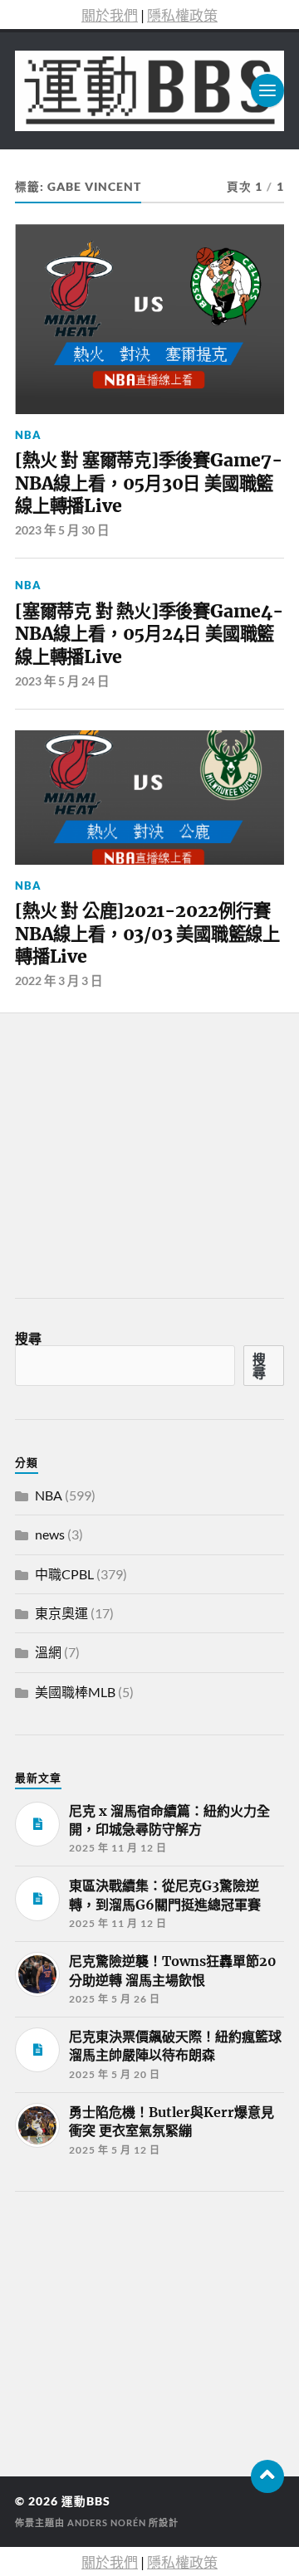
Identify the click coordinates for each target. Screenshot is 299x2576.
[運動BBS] (149, 91)
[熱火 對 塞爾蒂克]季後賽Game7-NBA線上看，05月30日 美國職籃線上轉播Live (149, 483)
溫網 (48, 1652)
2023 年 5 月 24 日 (62, 681)
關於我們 (110, 15)
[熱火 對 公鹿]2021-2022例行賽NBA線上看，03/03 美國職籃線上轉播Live (147, 934)
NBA (28, 435)
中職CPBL (64, 1574)
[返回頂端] (267, 2476)
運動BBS (86, 2501)
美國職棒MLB (75, 1692)
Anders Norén (107, 2522)
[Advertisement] (140, 2329)
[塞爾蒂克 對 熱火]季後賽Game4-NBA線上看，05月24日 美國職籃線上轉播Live (149, 634)
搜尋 (28, 1338)
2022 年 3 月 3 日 (59, 981)
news (50, 1534)
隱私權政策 (182, 15)
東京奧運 (61, 1613)
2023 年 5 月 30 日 (62, 530)
